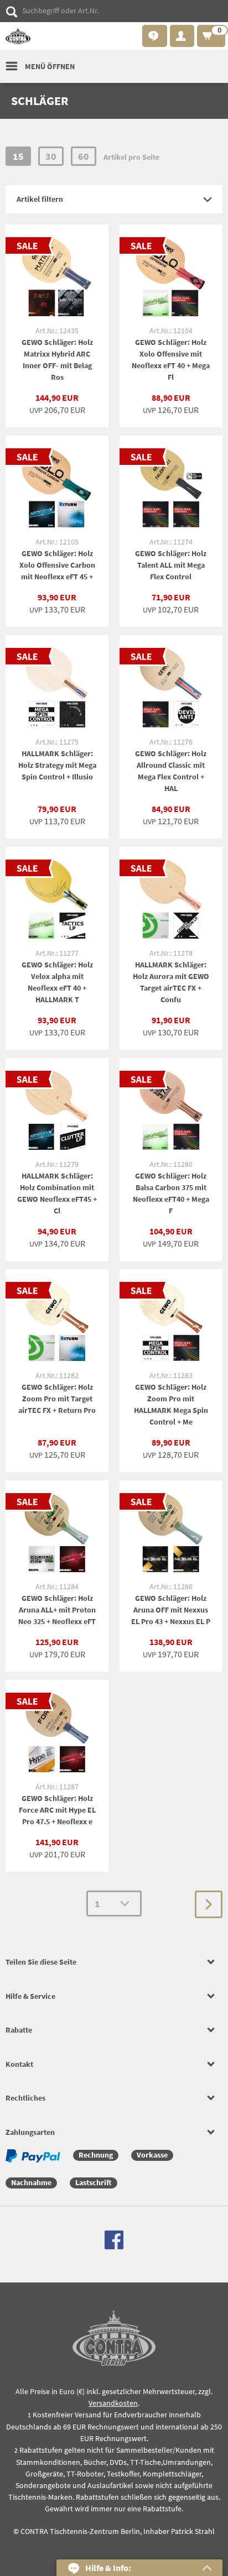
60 (84, 156)
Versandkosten (113, 2403)
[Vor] (209, 1904)
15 (18, 156)
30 (51, 156)
